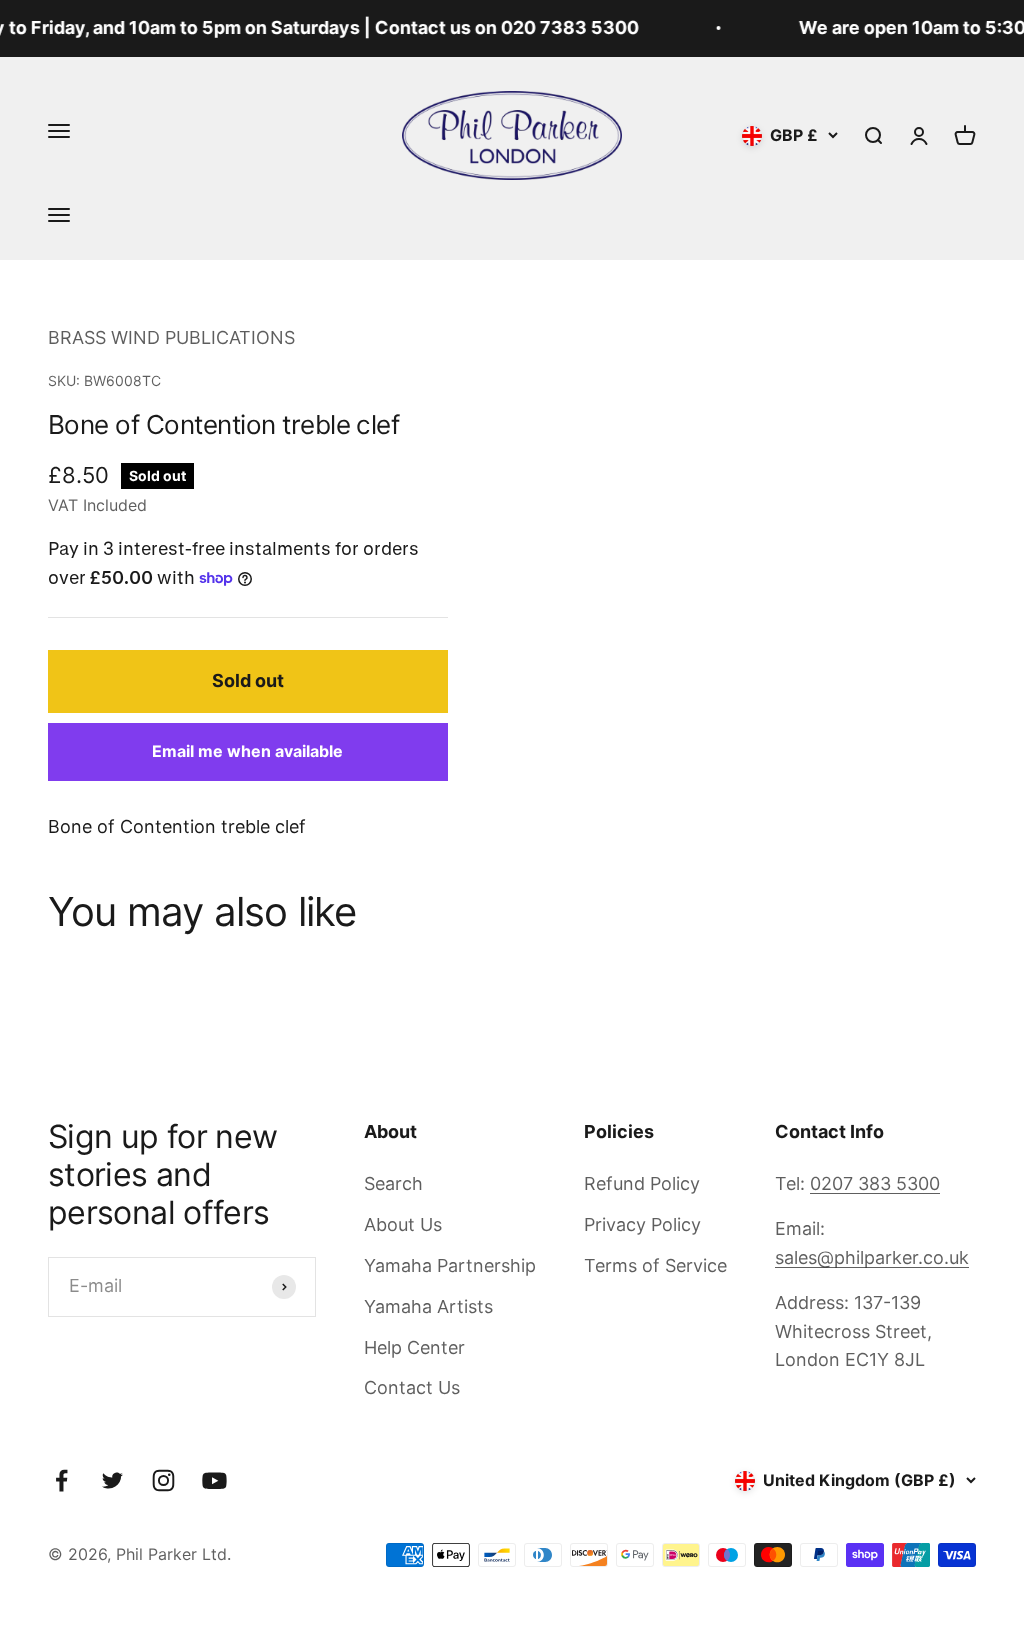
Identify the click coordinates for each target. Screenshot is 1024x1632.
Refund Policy (642, 1183)
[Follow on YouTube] (214, 1480)
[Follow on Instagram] (163, 1480)
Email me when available (247, 751)
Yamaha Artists (428, 1306)
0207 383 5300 (875, 1183)
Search (393, 1183)
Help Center (414, 1347)
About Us (403, 1224)
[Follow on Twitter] (112, 1480)
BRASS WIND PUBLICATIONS (171, 337)
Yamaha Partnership (450, 1265)
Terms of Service (655, 1265)
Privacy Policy (642, 1224)
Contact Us (412, 1387)
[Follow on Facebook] (61, 1480)
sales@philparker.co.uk (872, 1257)
